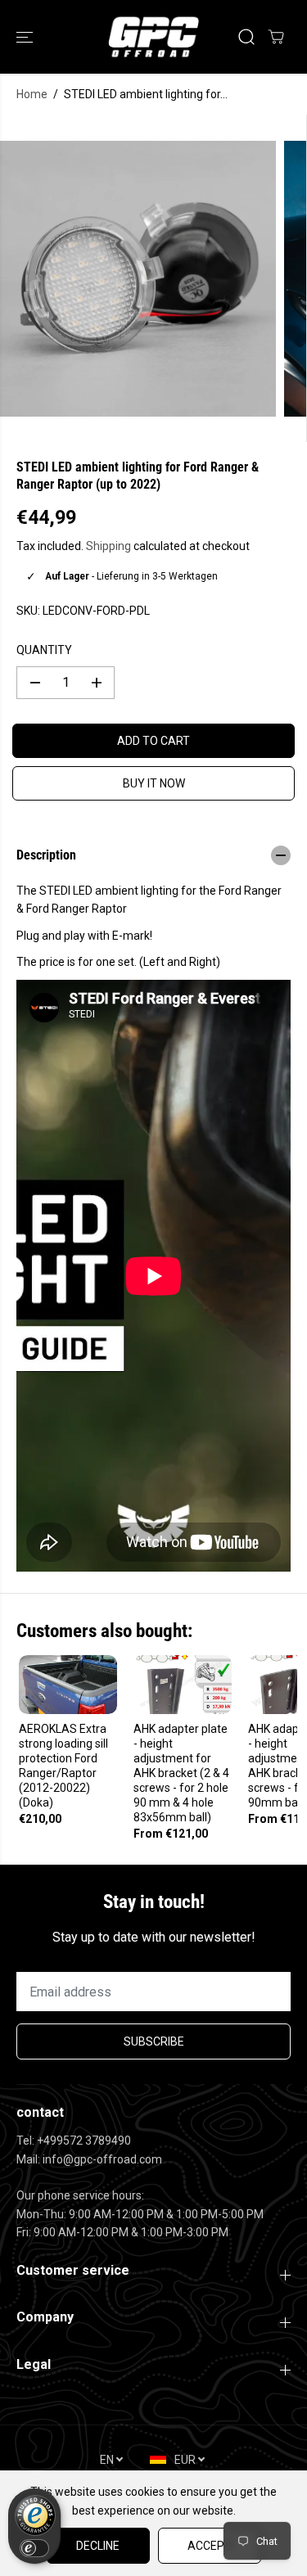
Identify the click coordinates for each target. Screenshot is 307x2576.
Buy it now (154, 783)
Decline (98, 2546)
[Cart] (276, 37)
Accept (210, 2546)
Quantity (44, 650)
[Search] (246, 37)
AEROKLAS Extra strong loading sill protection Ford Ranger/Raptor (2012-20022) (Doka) (63, 1766)
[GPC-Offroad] (153, 37)
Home (32, 94)
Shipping (108, 546)
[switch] (34, 2548)
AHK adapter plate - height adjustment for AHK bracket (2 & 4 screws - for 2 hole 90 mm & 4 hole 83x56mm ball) (181, 1773)
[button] (26, 37)
